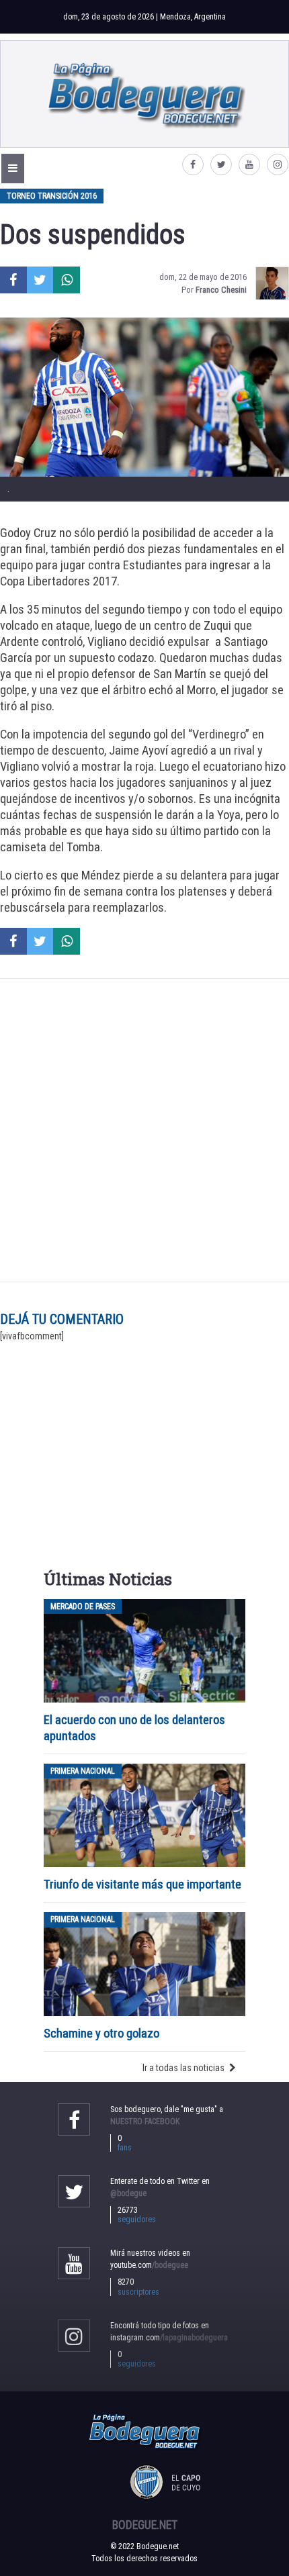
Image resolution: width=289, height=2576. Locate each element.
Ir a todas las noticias (183, 2068)
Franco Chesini (221, 290)
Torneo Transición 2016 (52, 196)
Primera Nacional (83, 1771)
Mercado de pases (83, 1607)
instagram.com (169, 2338)
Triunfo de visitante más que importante (142, 1884)
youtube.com (149, 2265)
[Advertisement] (144, 1131)
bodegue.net (145, 2525)
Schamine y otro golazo (101, 2033)
